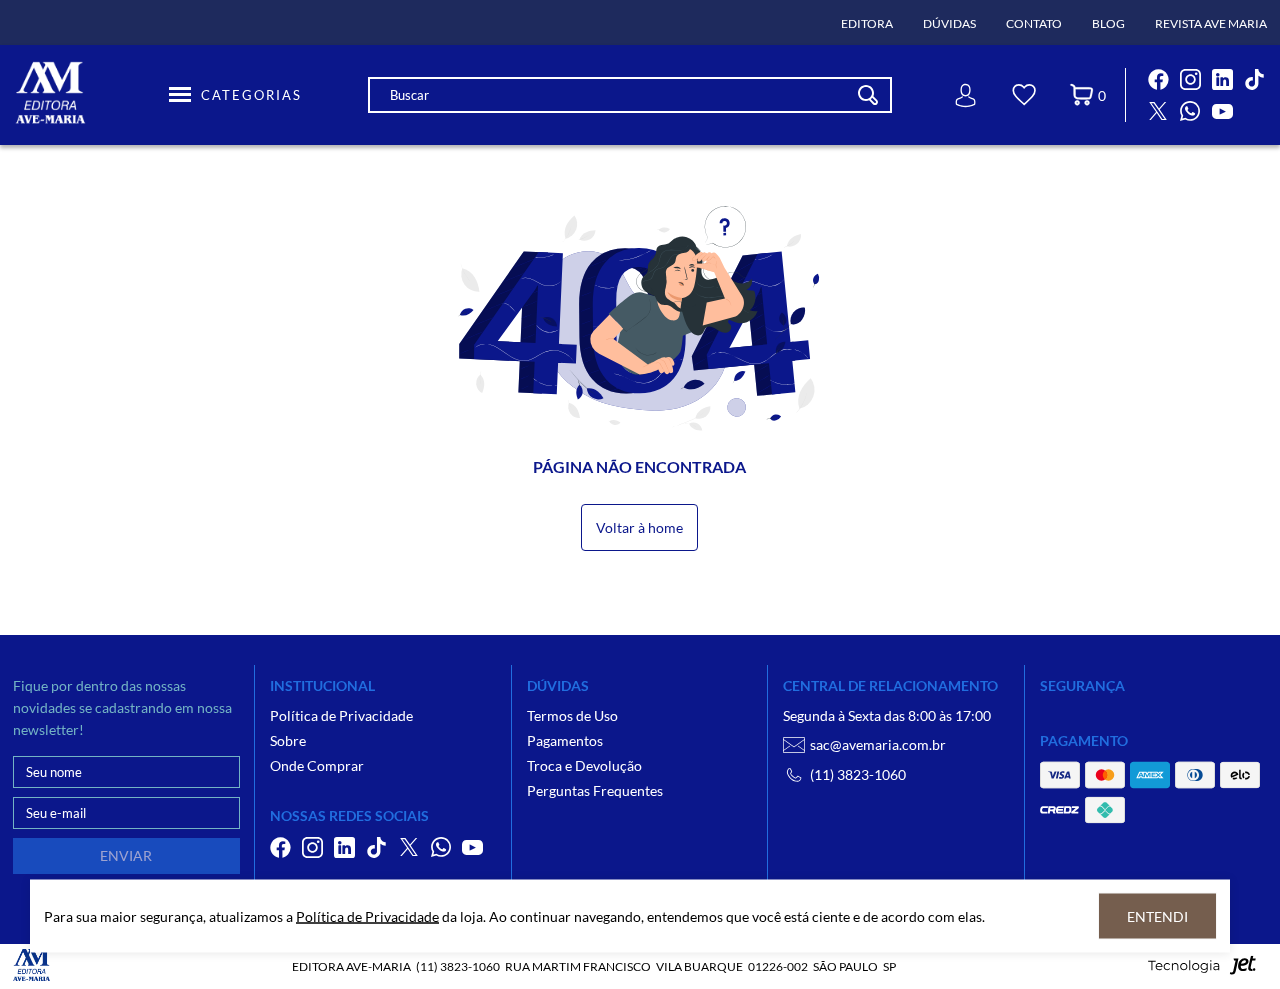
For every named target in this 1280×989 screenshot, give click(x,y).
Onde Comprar (317, 765)
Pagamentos (565, 740)
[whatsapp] (1190, 111)
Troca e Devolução (584, 765)
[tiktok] (1254, 79)
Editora (867, 23)
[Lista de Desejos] (1024, 98)
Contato (1034, 23)
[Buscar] (868, 95)
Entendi (1157, 916)
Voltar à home (639, 527)
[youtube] (1222, 111)
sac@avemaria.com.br (878, 744)
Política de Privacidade (341, 715)
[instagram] (1190, 79)
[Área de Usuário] (966, 95)
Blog (1108, 23)
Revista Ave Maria (1211, 23)
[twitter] (1158, 111)
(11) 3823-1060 (858, 774)
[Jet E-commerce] (1202, 970)
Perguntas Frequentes (595, 790)
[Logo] (88, 95)
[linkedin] (1222, 79)
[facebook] (1158, 79)
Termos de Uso (572, 715)
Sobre (288, 740)
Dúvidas (949, 23)
